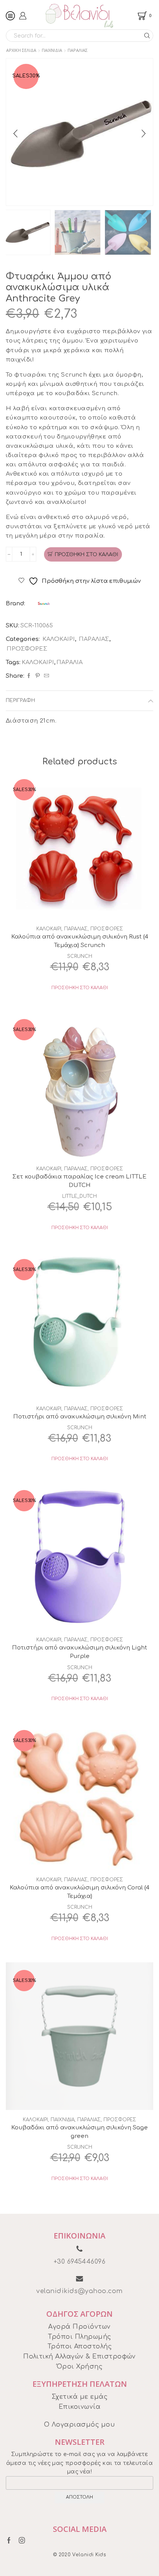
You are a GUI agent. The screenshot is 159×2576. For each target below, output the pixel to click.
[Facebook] (29, 676)
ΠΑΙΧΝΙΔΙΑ (52, 50)
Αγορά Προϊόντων (79, 2327)
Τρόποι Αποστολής (80, 2346)
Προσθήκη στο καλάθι (86, 555)
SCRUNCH (80, 956)
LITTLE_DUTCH (79, 1196)
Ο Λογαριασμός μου (79, 2425)
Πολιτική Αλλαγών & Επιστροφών (79, 2357)
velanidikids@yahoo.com (79, 2291)
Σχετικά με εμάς (79, 2397)
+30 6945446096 (80, 2262)
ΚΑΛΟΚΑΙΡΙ (59, 639)
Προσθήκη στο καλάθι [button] (80, 988)
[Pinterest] (38, 676)
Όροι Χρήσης (79, 2367)
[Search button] (147, 36)
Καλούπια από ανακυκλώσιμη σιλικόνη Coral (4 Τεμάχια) (79, 1892)
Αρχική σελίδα (21, 50)
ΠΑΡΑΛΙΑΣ (78, 50)
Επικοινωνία (79, 2407)
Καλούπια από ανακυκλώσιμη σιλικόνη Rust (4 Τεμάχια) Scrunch (80, 941)
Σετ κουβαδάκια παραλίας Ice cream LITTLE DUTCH (79, 1181)
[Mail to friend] (46, 676)
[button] (15, 134)
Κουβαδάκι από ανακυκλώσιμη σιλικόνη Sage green (79, 2132)
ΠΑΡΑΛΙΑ (69, 662)
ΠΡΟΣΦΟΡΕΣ (27, 649)
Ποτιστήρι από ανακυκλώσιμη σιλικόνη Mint (80, 1416)
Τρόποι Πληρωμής (79, 2337)
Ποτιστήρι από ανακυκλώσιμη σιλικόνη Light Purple (79, 1652)
